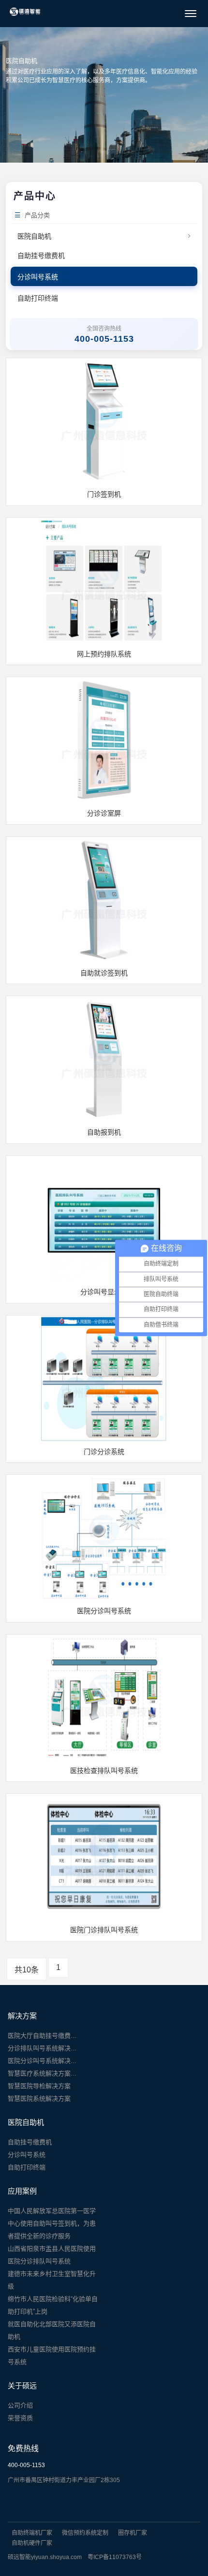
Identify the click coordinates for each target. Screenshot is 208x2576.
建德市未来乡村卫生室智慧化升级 (52, 2280)
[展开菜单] (191, 14)
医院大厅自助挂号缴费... (42, 2036)
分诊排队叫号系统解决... (42, 2048)
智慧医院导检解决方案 (39, 2086)
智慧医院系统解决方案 (39, 2099)
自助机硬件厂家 (32, 2543)
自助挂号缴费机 (41, 256)
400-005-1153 (26, 2465)
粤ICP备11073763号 (115, 2557)
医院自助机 (104, 235)
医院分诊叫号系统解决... (42, 2061)
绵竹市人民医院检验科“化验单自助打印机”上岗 (53, 2305)
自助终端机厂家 (32, 2533)
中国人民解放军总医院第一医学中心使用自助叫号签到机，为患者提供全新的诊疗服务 (52, 2223)
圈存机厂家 (133, 2533)
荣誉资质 (20, 2418)
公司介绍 (20, 2405)
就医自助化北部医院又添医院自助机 (52, 2330)
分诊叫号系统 (38, 277)
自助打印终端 (38, 298)
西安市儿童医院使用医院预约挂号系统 (52, 2356)
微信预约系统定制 (85, 2533)
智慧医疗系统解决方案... (42, 2073)
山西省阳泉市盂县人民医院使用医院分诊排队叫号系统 (52, 2255)
